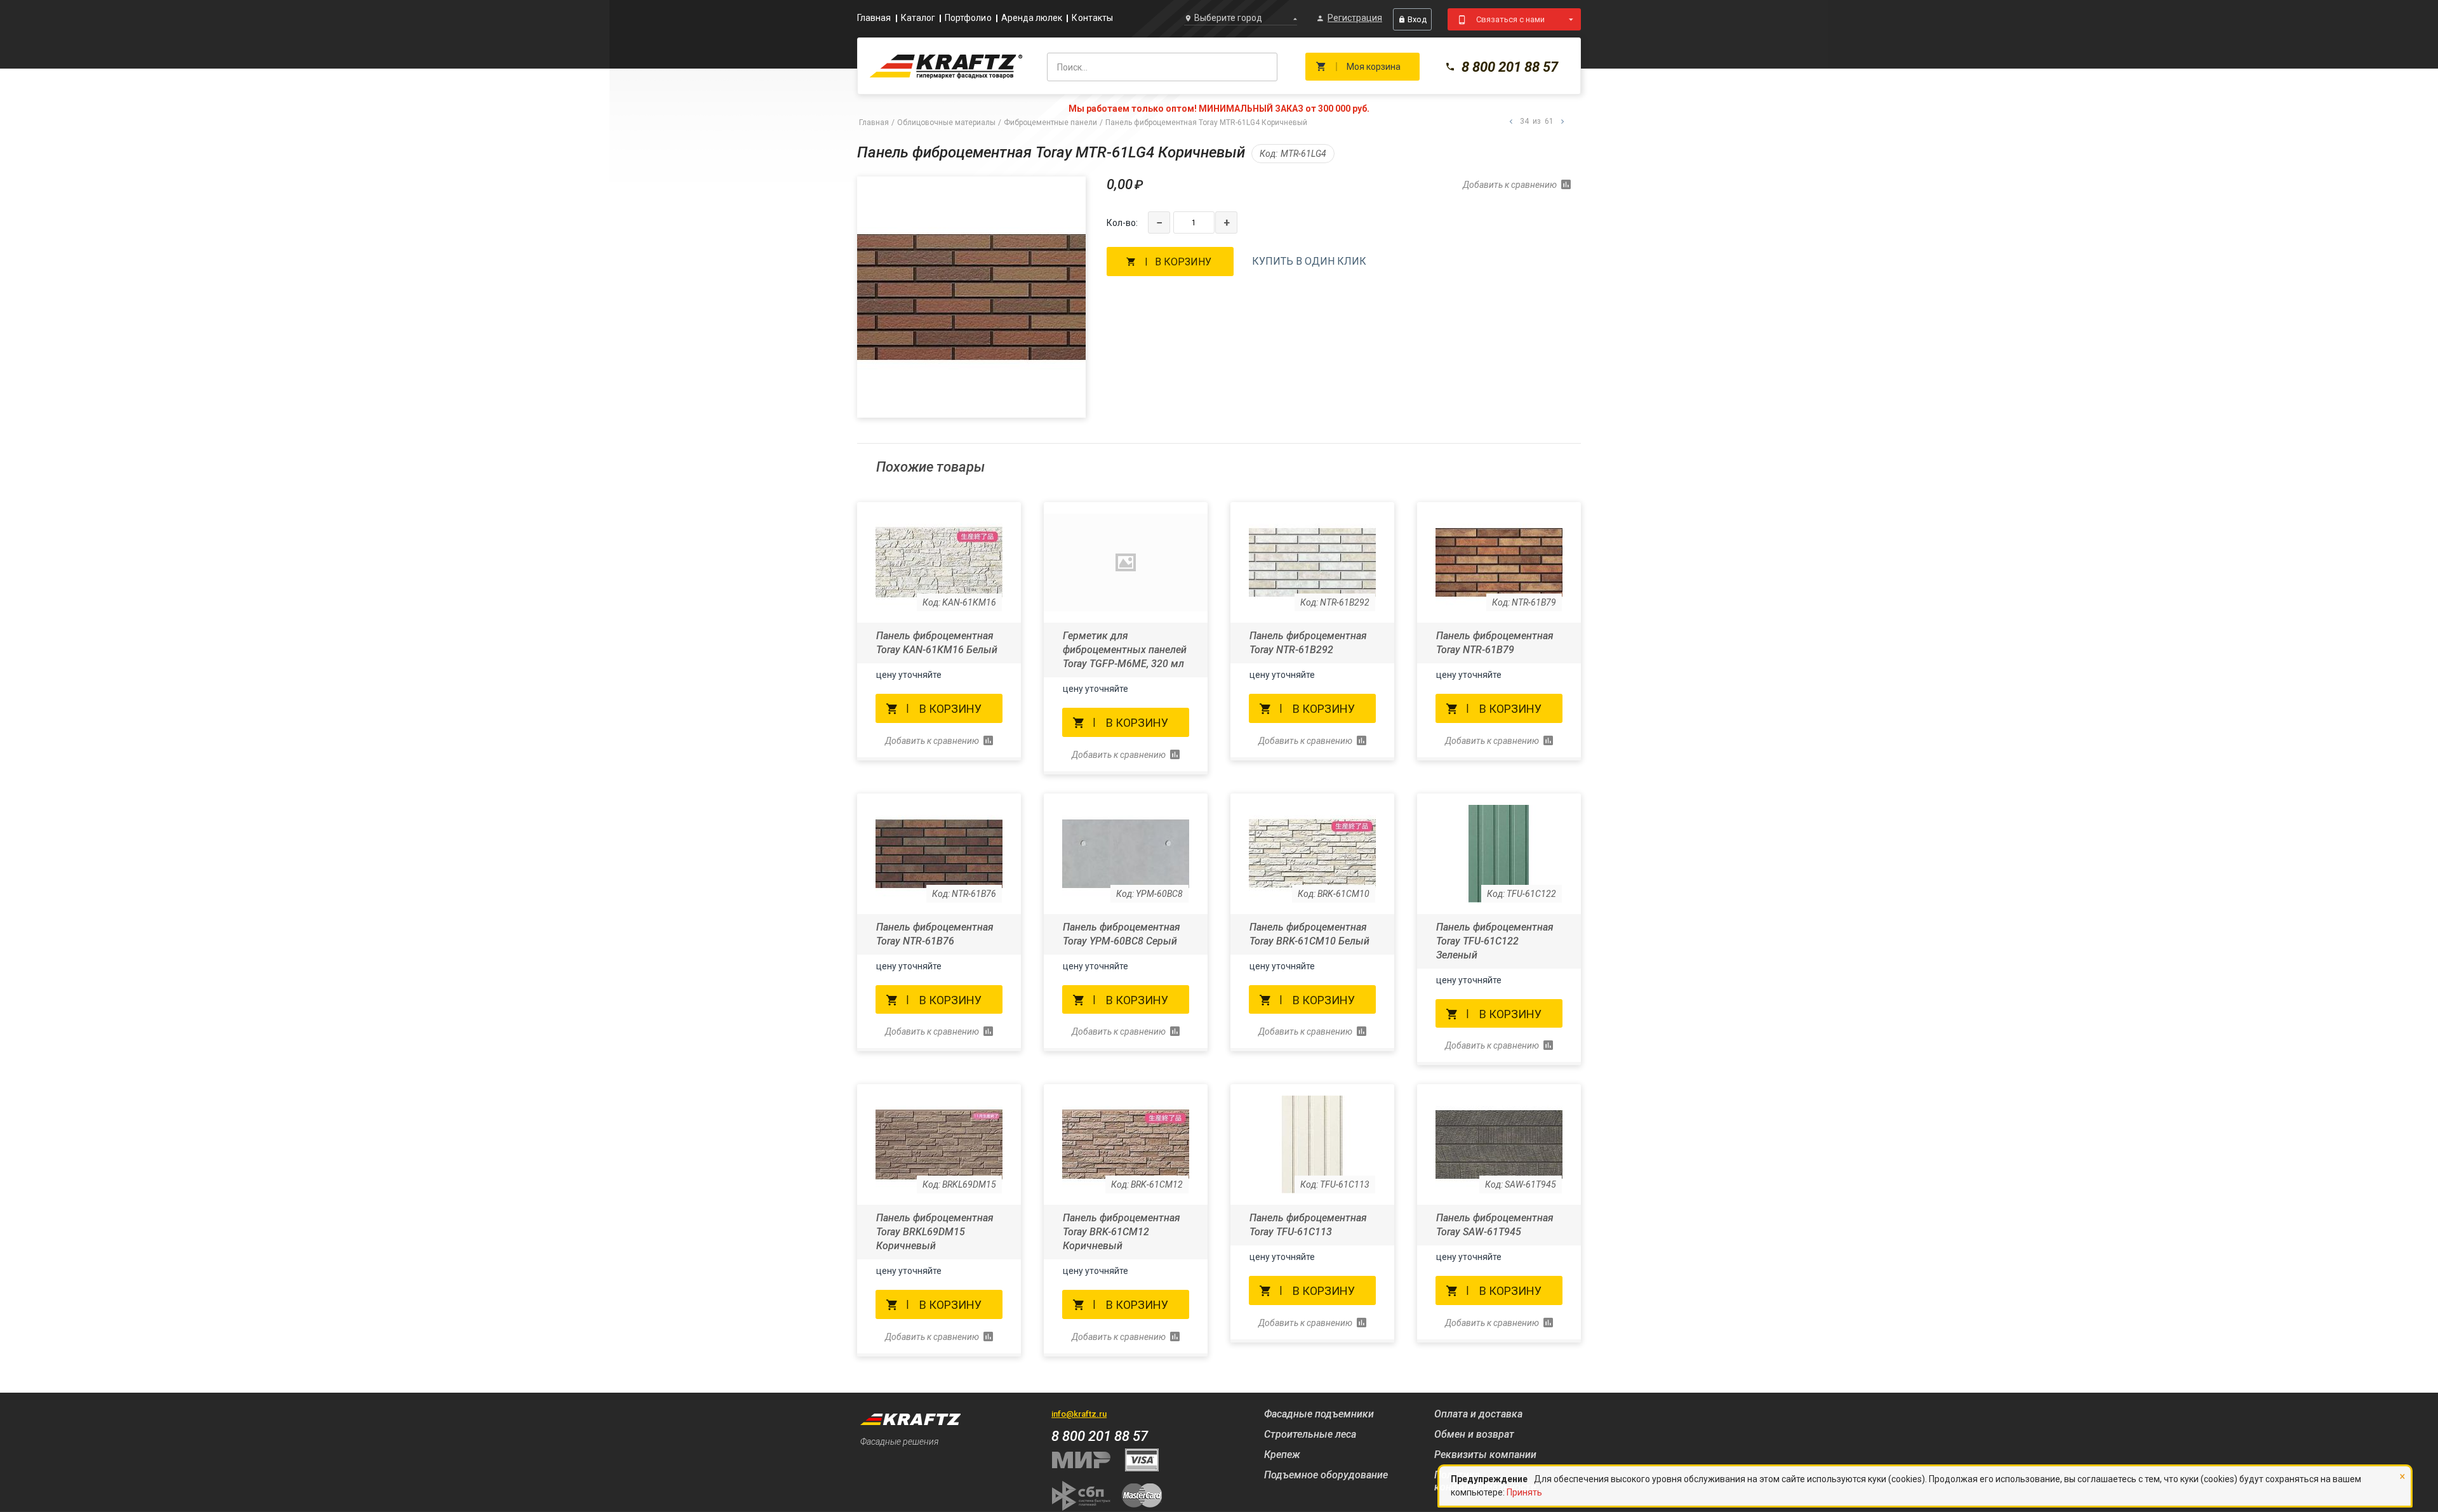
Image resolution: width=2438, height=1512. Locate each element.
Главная (874, 18)
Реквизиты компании (1485, 1455)
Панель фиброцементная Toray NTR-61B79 (1495, 643)
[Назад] (1511, 122)
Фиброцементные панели (1050, 123)
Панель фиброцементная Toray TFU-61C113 (1308, 1225)
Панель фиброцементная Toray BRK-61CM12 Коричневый (1122, 1232)
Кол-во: (1122, 223)
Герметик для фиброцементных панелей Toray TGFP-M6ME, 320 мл (1125, 650)
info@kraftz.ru (1079, 1414)
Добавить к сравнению (1510, 185)
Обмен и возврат (1474, 1434)
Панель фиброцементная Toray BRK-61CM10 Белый (1309, 934)
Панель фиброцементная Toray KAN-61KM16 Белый (937, 643)
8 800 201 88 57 (1510, 67)
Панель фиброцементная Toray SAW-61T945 (1495, 1225)
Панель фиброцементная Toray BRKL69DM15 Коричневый (935, 1232)
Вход (1417, 19)
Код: (1269, 154)
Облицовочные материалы (946, 123)
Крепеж (1282, 1455)
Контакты (1092, 18)
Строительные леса (1310, 1434)
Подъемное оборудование (1326, 1475)
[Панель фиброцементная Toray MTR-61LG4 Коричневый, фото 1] (971, 297)
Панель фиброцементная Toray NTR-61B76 (935, 934)
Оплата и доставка (1478, 1414)
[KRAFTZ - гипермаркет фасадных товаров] (946, 66)
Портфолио (968, 18)
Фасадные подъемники (1319, 1414)
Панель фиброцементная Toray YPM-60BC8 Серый (1122, 934)
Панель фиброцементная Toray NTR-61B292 (1308, 643)
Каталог (918, 18)
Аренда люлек (1032, 18)
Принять (1524, 1492)
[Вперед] (1562, 122)
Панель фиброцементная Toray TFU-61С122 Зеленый (1495, 941)
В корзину (1183, 262)
